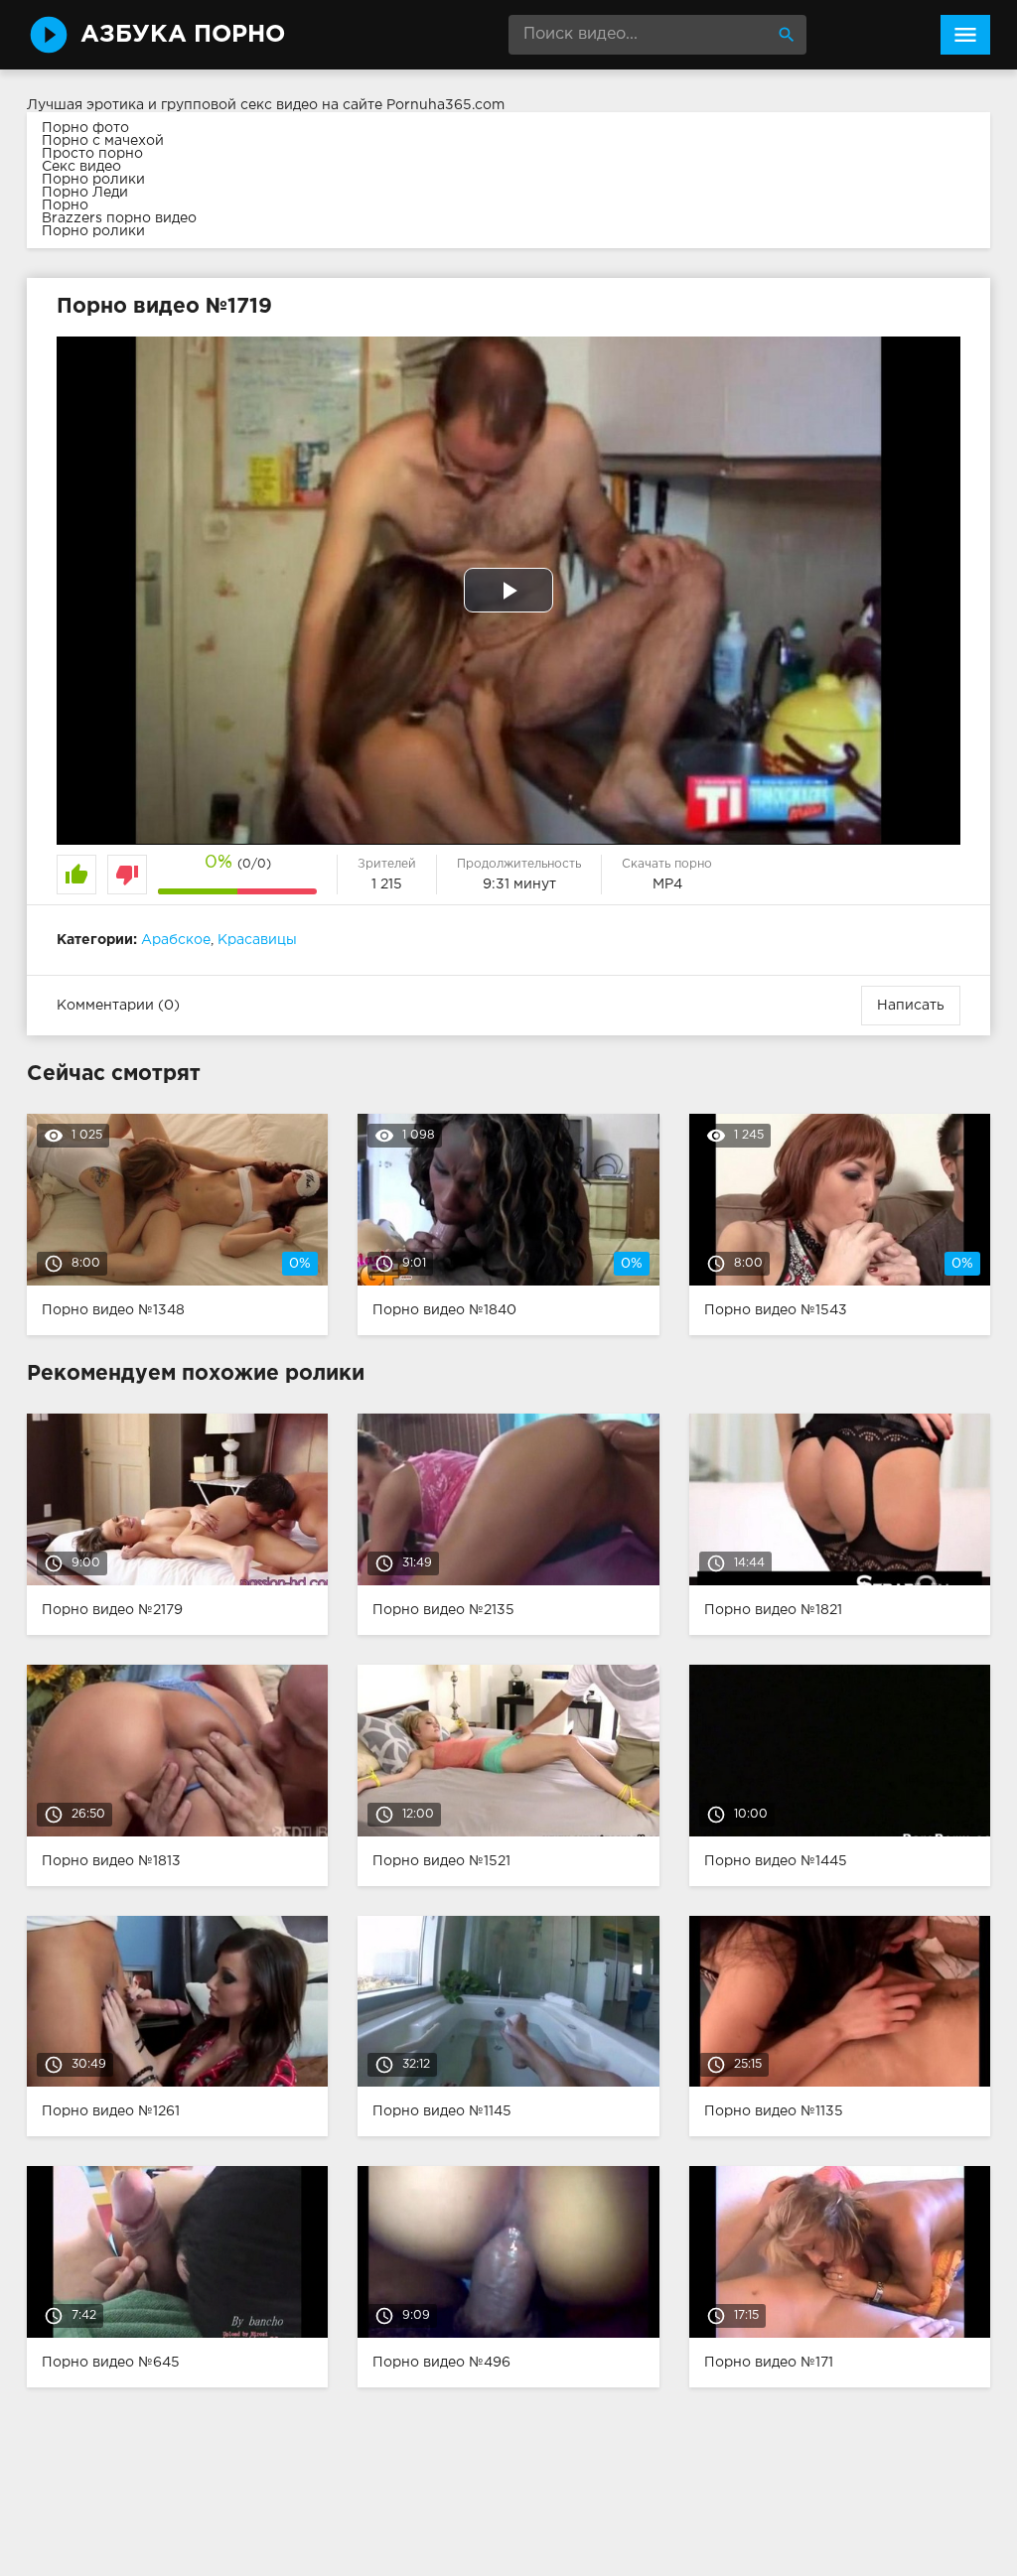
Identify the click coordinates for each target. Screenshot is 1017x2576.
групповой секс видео (239, 105)
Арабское (176, 940)
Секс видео (81, 167)
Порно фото (85, 128)
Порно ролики (93, 180)
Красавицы (257, 940)
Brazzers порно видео (119, 218)
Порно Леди (85, 193)
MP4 (667, 884)
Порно (65, 205)
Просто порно (92, 154)
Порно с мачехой (103, 141)
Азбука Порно (183, 35)
